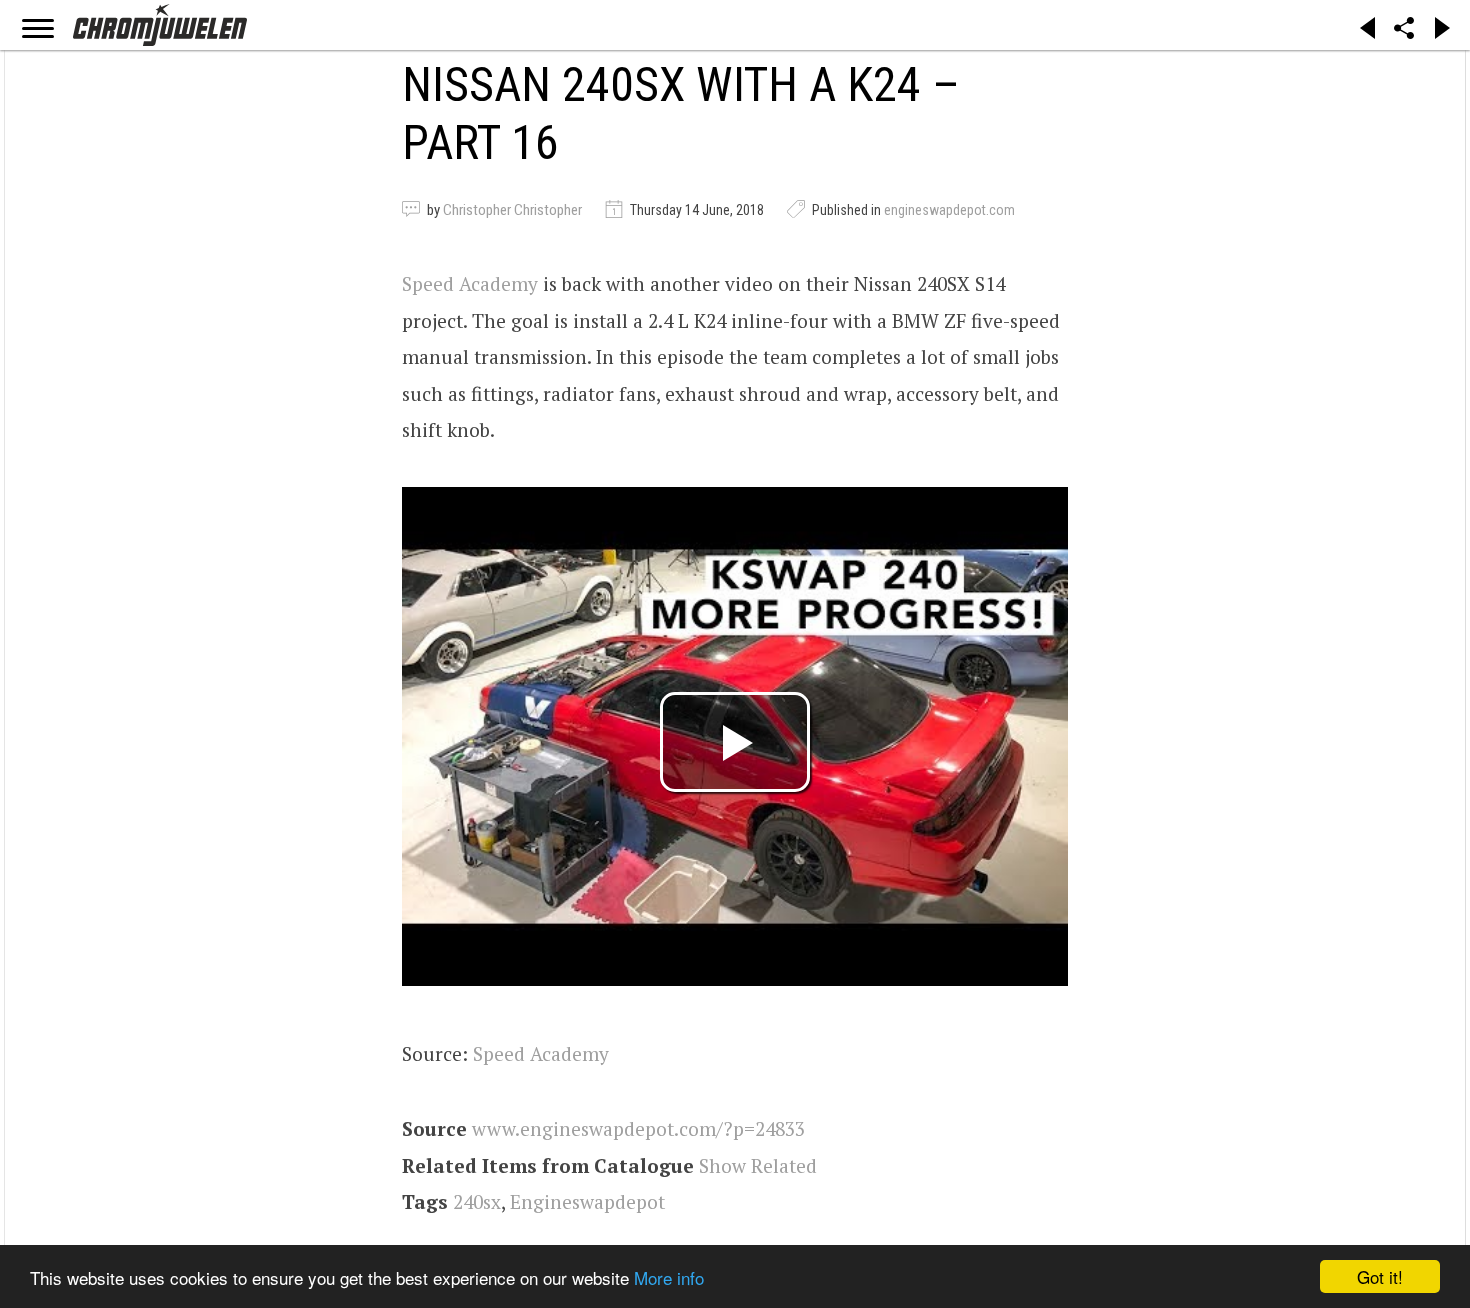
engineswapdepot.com (949, 210)
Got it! (1380, 1276)
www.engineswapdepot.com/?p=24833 (638, 1128)
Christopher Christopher (512, 210)
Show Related (758, 1165)
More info (669, 1277)
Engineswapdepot (587, 1201)
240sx (477, 1201)
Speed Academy (470, 283)
